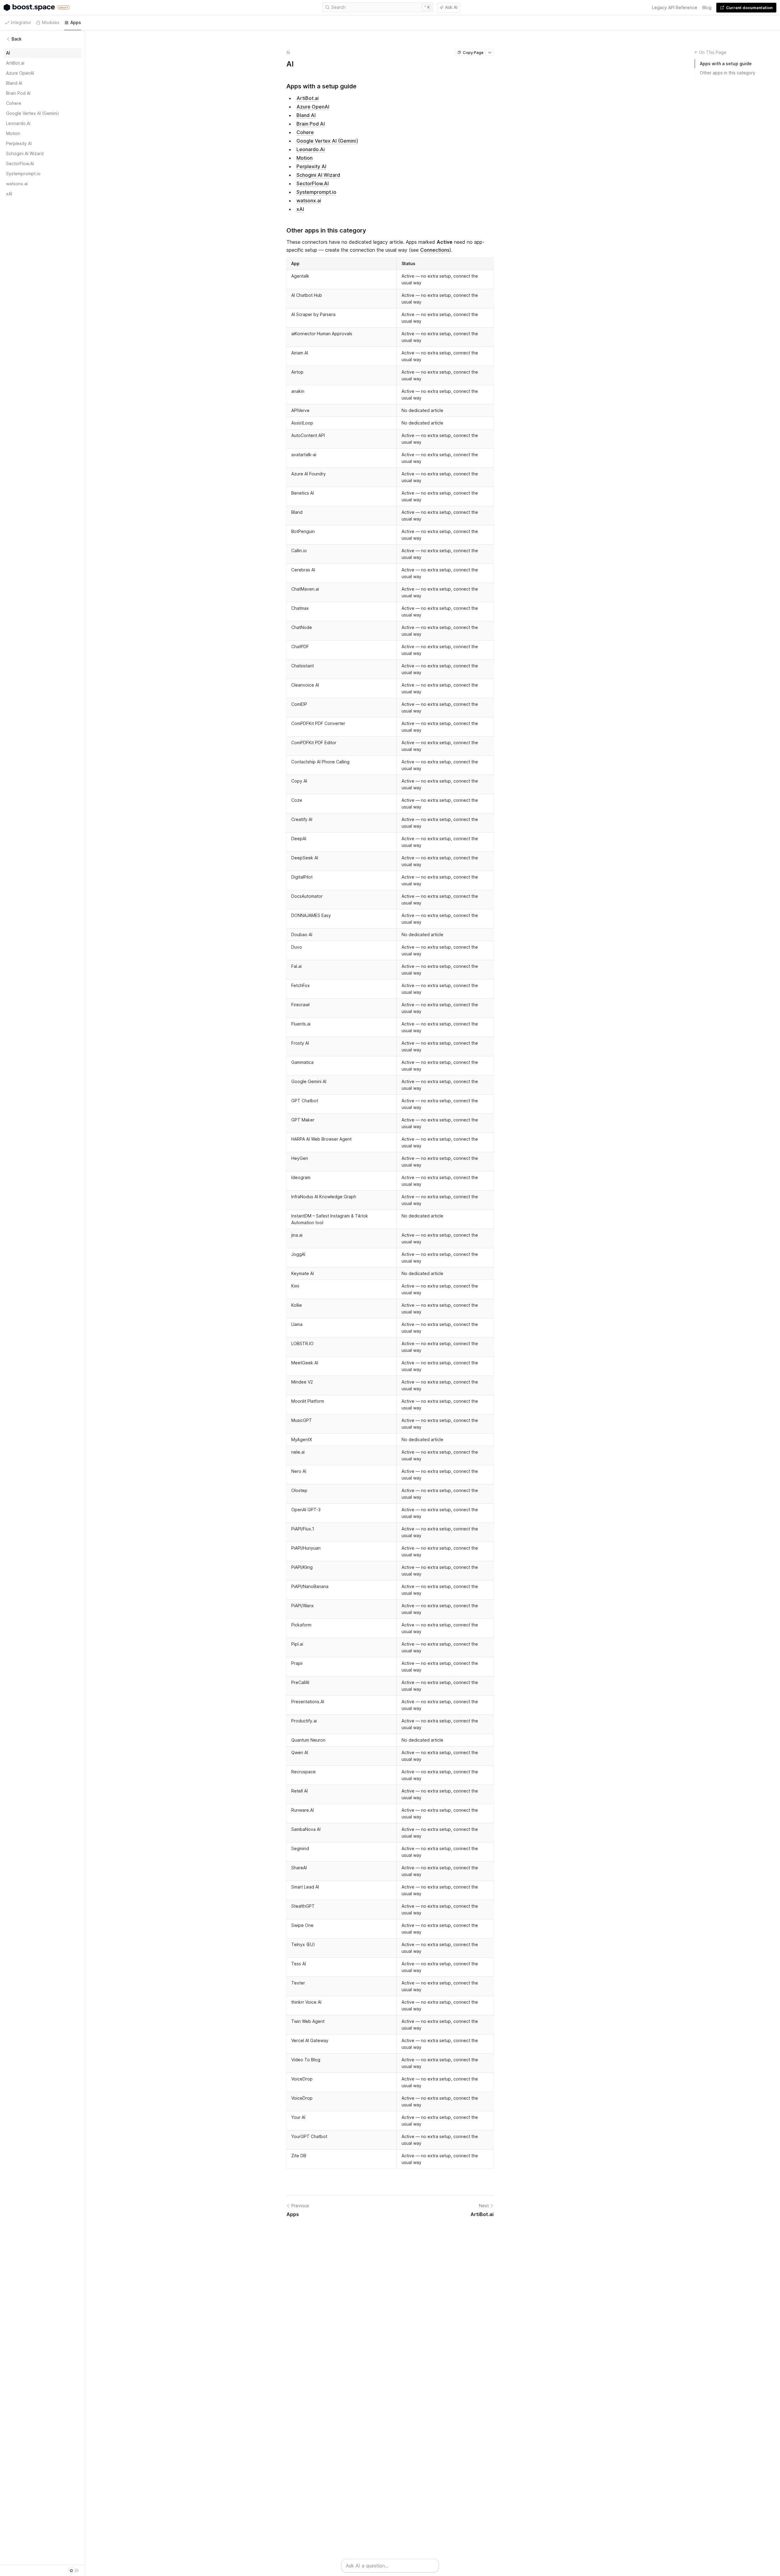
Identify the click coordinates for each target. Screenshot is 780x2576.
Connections (435, 250)
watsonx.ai (309, 201)
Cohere (305, 132)
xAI (300, 209)
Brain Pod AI (311, 124)
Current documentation (749, 8)
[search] (378, 7)
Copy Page (473, 52)
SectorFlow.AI (313, 183)
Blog (707, 7)
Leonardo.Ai (311, 149)
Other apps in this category (728, 73)
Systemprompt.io (316, 192)
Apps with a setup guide (726, 64)
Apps (76, 22)
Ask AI (451, 7)
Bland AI (306, 115)
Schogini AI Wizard (318, 175)
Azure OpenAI (313, 107)
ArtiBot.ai (308, 98)
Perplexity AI (311, 166)
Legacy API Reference (675, 7)
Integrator (21, 22)
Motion (305, 158)
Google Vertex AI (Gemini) (327, 141)
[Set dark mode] (73, 2571)
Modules (51, 22)
